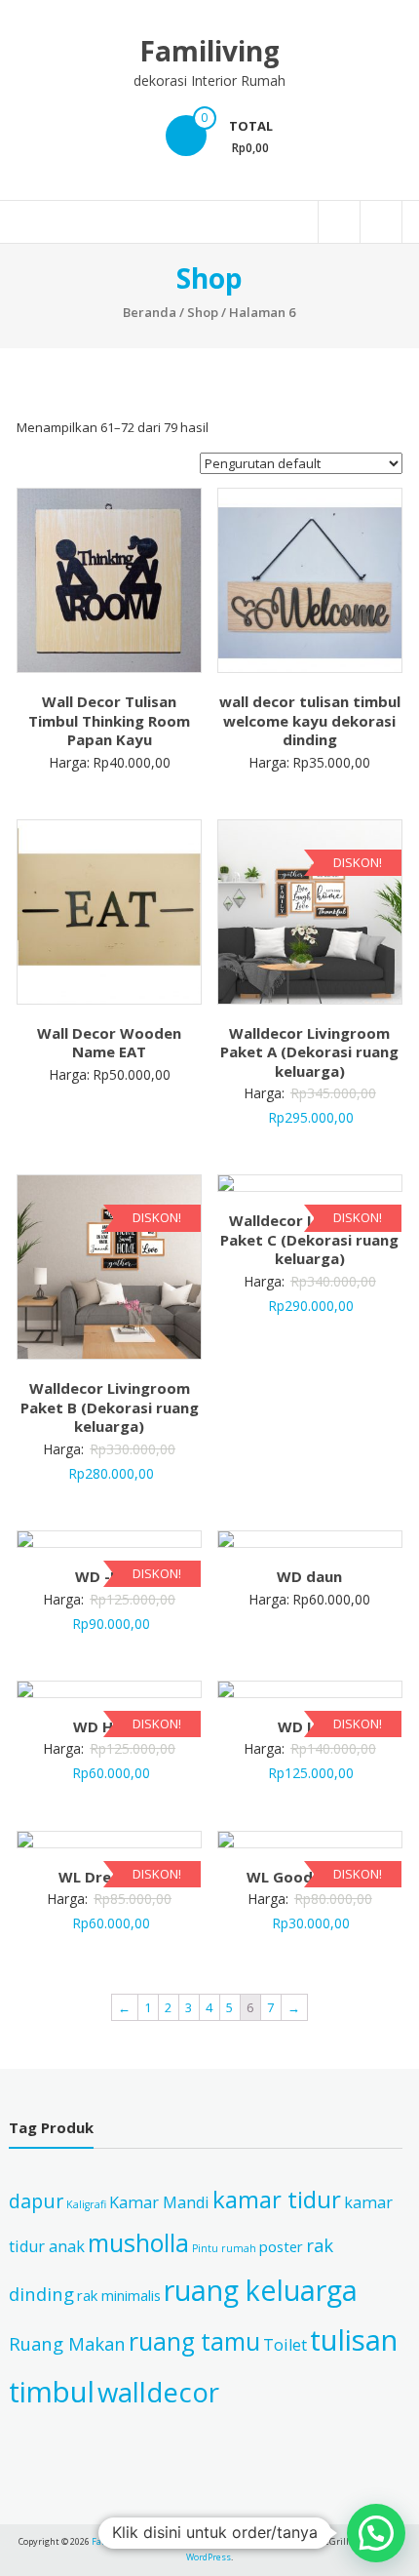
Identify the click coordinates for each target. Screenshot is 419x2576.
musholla (138, 2242)
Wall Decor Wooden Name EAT (109, 1043)
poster (281, 2246)
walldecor (158, 2392)
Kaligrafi (86, 2204)
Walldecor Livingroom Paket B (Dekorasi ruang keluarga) (110, 1407)
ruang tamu (194, 2341)
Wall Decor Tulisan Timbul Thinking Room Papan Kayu (109, 720)
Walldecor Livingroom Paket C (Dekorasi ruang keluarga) (309, 1239)
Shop (203, 312)
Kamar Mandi (159, 2202)
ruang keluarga (261, 2290)
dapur (36, 2201)
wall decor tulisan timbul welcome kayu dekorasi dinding (310, 720)
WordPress (209, 2557)
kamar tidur (277, 2199)
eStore (265, 2541)
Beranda (150, 312)
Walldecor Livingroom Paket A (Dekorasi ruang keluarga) (309, 1052)
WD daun (309, 1576)
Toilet (285, 2345)
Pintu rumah (224, 2248)
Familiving (209, 51)
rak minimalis (119, 2295)
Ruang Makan (67, 2343)
